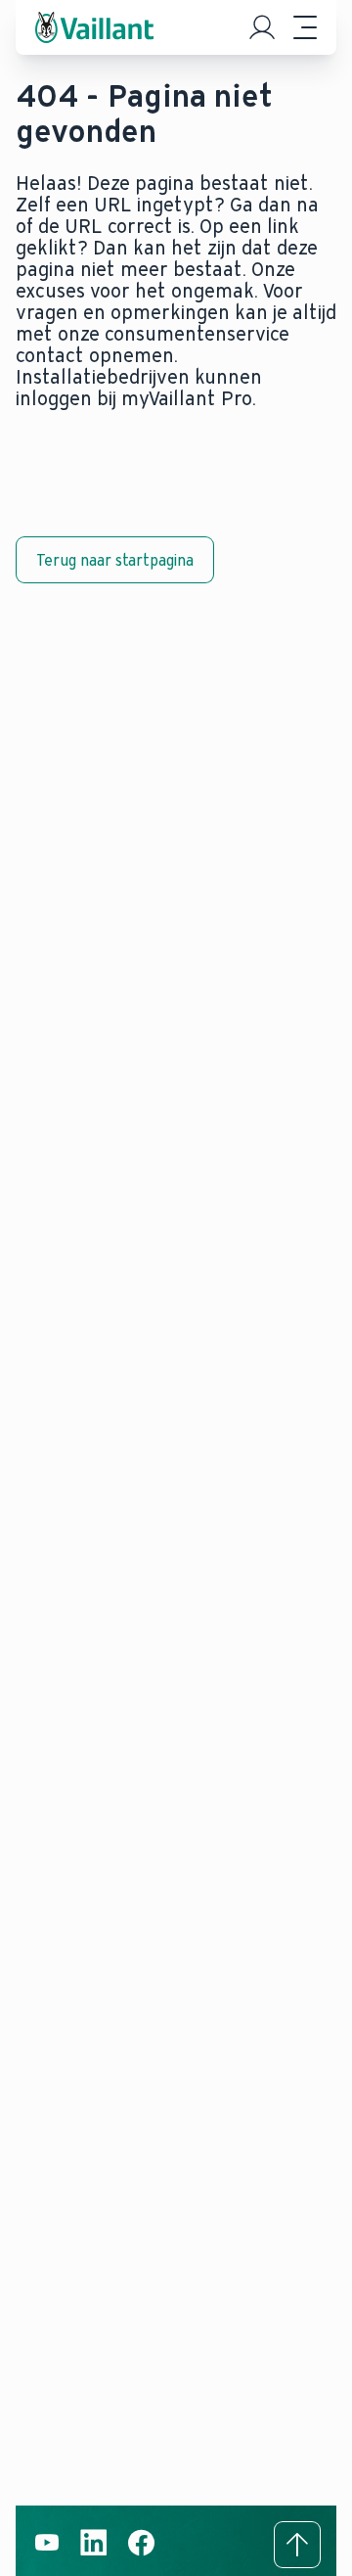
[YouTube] (47, 2553)
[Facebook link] (141, 2553)
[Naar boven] (297, 2545)
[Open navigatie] (305, 27)
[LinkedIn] (94, 2553)
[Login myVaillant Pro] (262, 27)
